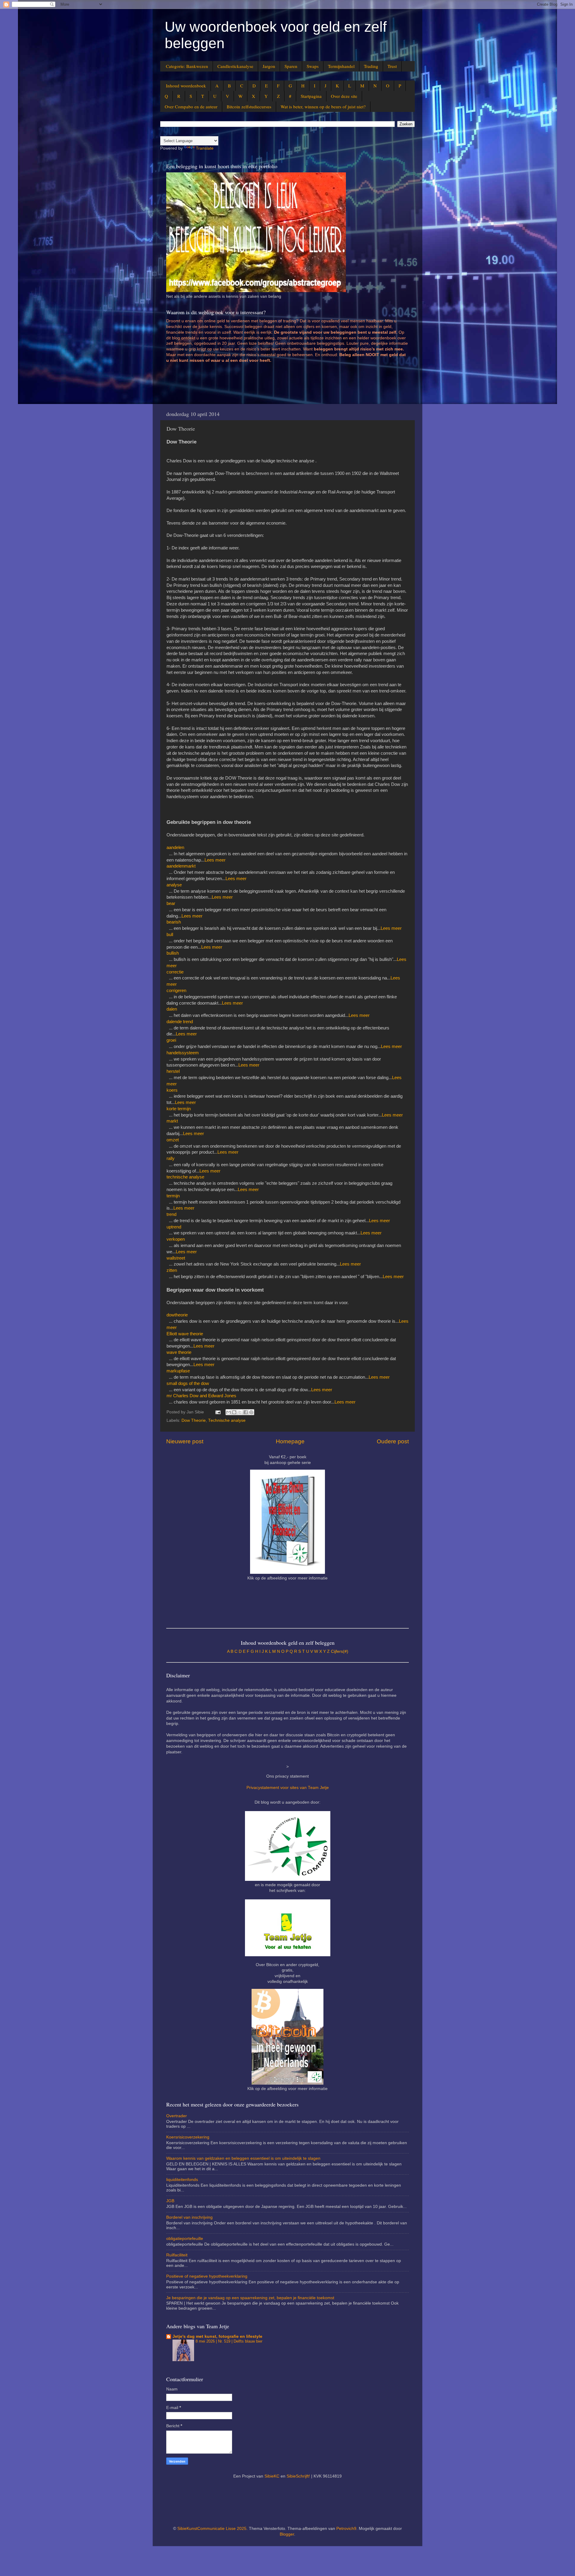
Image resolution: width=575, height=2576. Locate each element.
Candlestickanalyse (235, 66)
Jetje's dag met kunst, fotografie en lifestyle (217, 2336)
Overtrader (177, 2116)
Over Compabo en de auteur (191, 107)
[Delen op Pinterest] (251, 1412)
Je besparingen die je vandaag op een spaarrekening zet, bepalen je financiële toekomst (250, 2298)
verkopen (176, 1239)
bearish (174, 922)
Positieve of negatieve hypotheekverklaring (207, 2276)
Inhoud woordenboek (186, 86)
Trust (392, 66)
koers (172, 1090)
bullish (173, 953)
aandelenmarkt (181, 866)
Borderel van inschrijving (189, 2217)
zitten (172, 1270)
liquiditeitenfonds (182, 2180)
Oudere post (393, 1441)
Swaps (313, 66)
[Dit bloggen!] (234, 1412)
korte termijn (179, 1109)
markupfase (178, 1371)
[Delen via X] (240, 1412)
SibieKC (272, 2476)
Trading (371, 66)
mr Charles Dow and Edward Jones (201, 1396)
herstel (173, 1071)
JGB (170, 2201)
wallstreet (176, 1258)
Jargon (269, 66)
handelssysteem (183, 1053)
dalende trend (180, 1022)
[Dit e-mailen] (229, 1412)
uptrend (174, 1227)
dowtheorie (177, 1315)
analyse (174, 885)
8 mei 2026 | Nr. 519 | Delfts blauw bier (229, 2341)
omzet (173, 1140)
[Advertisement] (275, 386)
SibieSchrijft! (298, 2476)
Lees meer (215, 860)
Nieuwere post (185, 1441)
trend (171, 1214)
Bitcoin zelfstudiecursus (249, 107)
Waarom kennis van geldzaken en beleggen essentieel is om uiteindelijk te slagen (243, 2158)
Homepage (290, 1441)
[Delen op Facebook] (246, 1412)
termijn (173, 1196)
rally (171, 1158)
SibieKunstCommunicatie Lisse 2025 (212, 2529)
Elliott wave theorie (185, 1334)
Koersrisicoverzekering (188, 2137)
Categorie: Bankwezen (187, 66)
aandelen (175, 847)
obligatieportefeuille (185, 2239)
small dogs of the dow (188, 1383)
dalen (172, 1009)
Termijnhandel (341, 66)
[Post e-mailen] (218, 1412)
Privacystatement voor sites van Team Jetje (288, 1788)
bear (171, 903)
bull (170, 935)
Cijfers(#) (340, 1651)
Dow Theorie (194, 1420)
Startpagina (311, 96)
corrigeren (176, 991)
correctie (175, 972)
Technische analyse (227, 1420)
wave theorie (179, 1352)
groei (171, 1040)
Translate (205, 148)
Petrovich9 (346, 2529)
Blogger (287, 2534)
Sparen (291, 66)
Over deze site (344, 96)
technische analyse (185, 1177)
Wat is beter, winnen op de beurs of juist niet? (323, 107)
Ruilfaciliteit (177, 2255)
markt (172, 1121)
